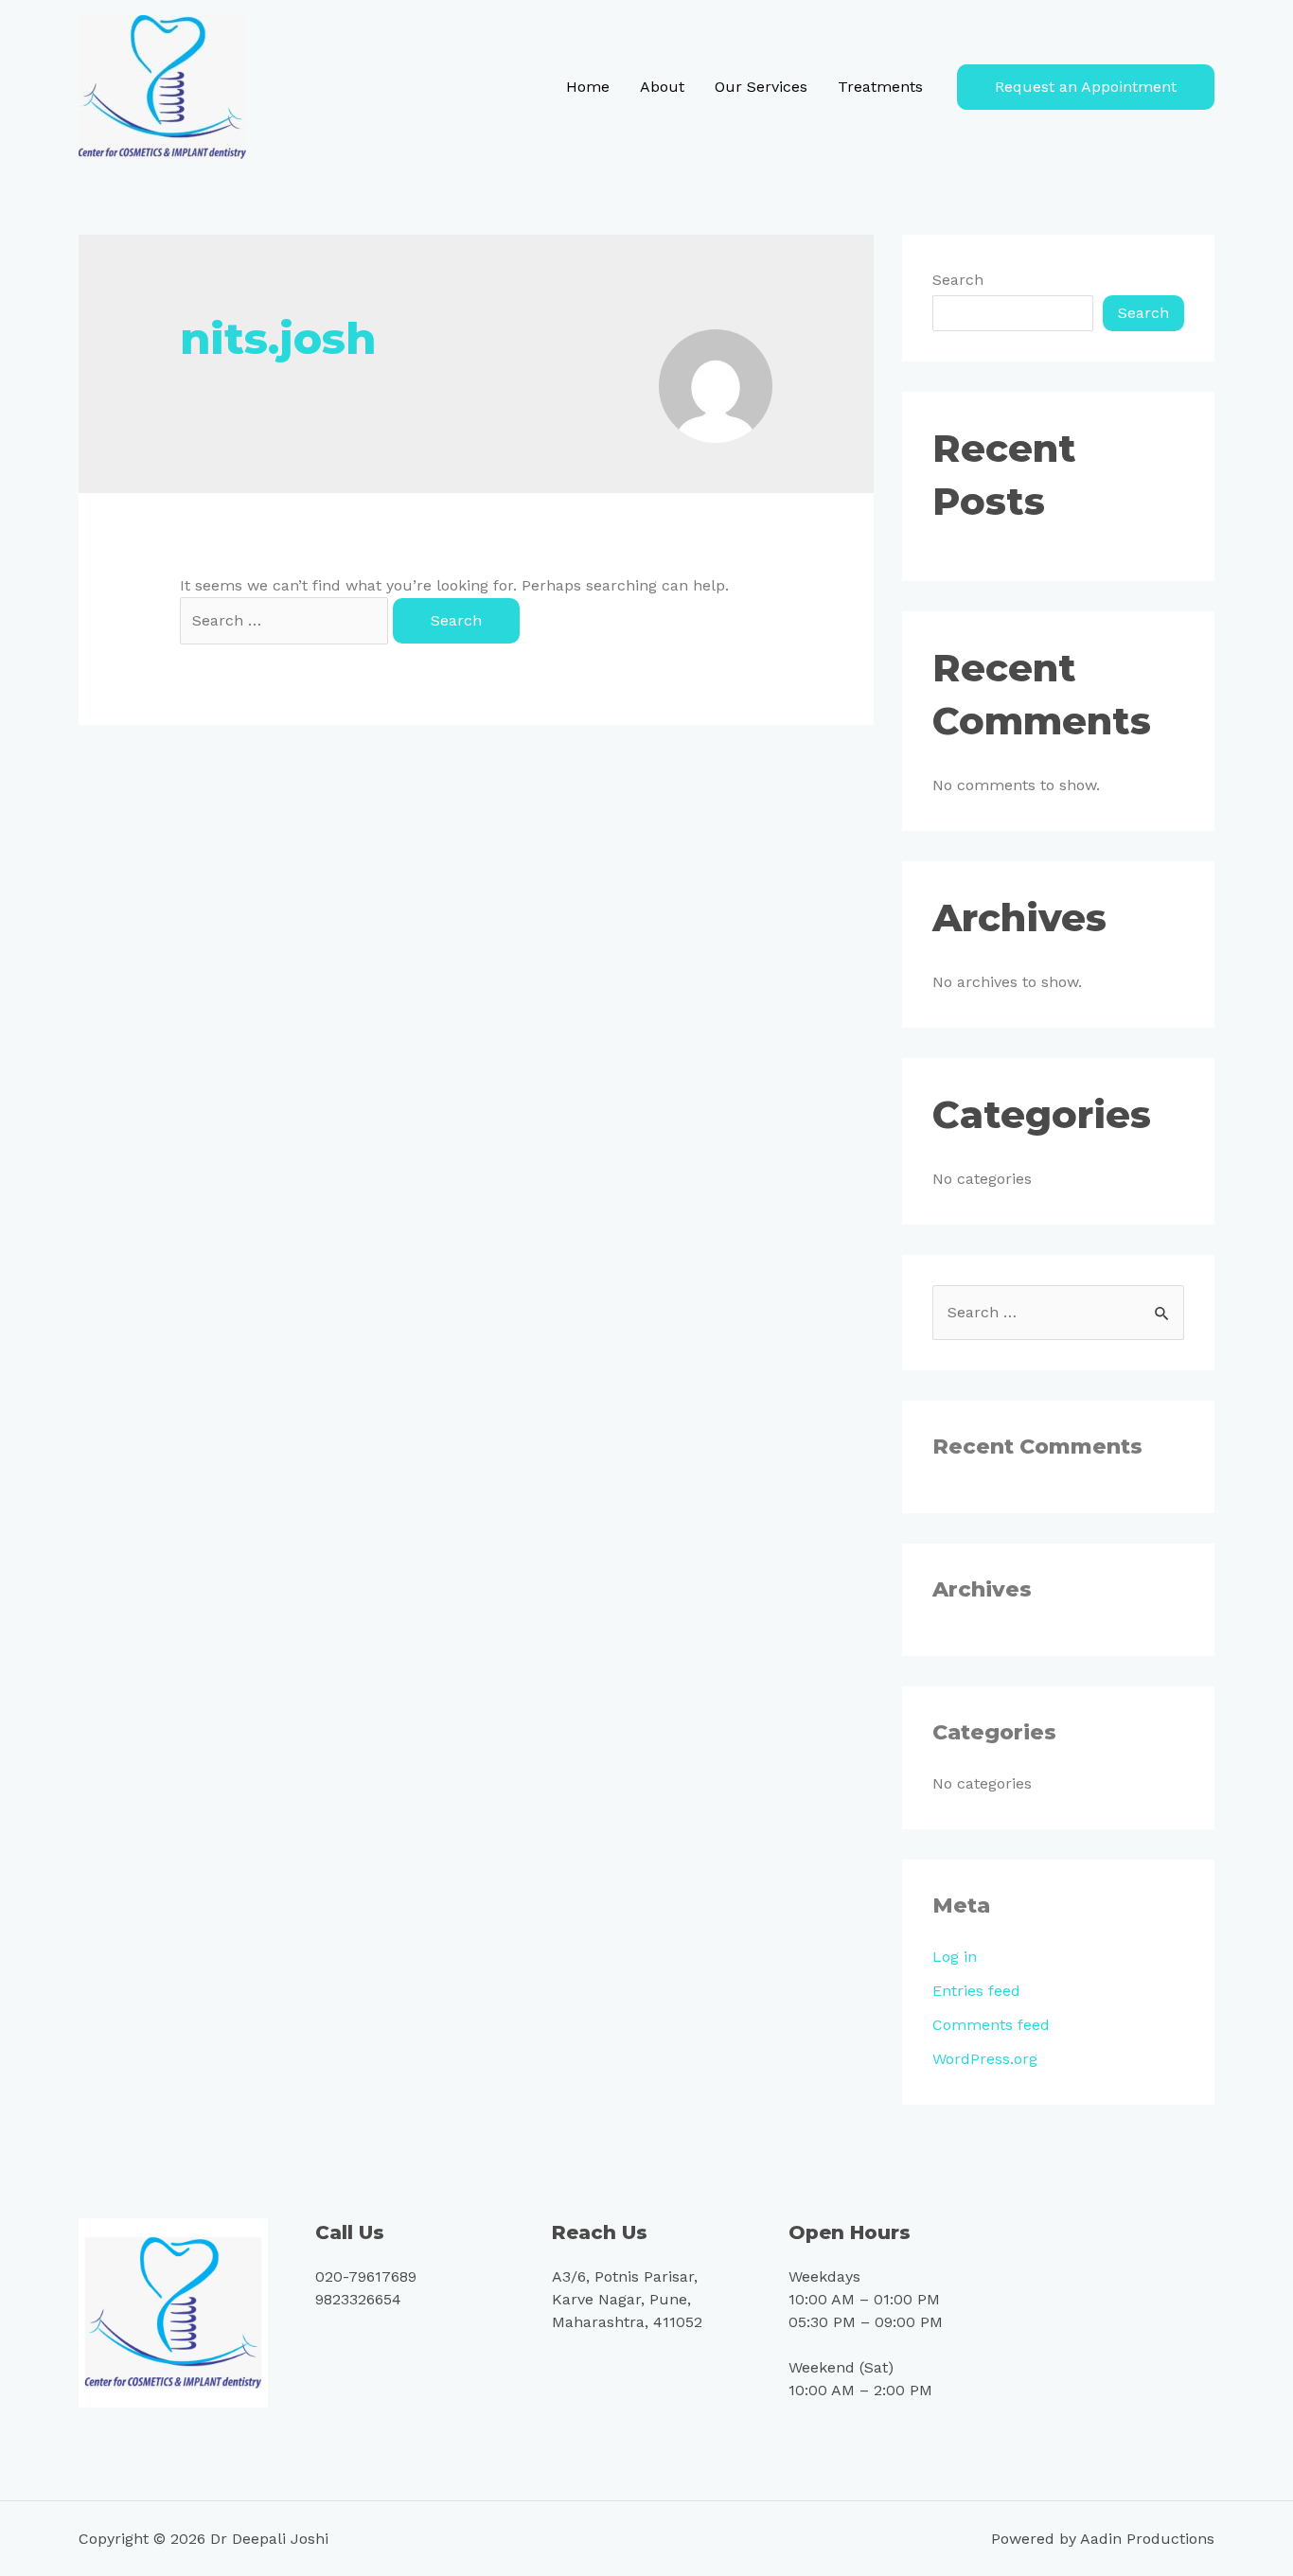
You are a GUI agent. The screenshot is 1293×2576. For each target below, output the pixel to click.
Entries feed (976, 1991)
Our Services (761, 87)
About (662, 87)
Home (588, 87)
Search (958, 280)
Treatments (880, 87)
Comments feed (991, 2025)
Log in (955, 1957)
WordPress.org (985, 2059)
